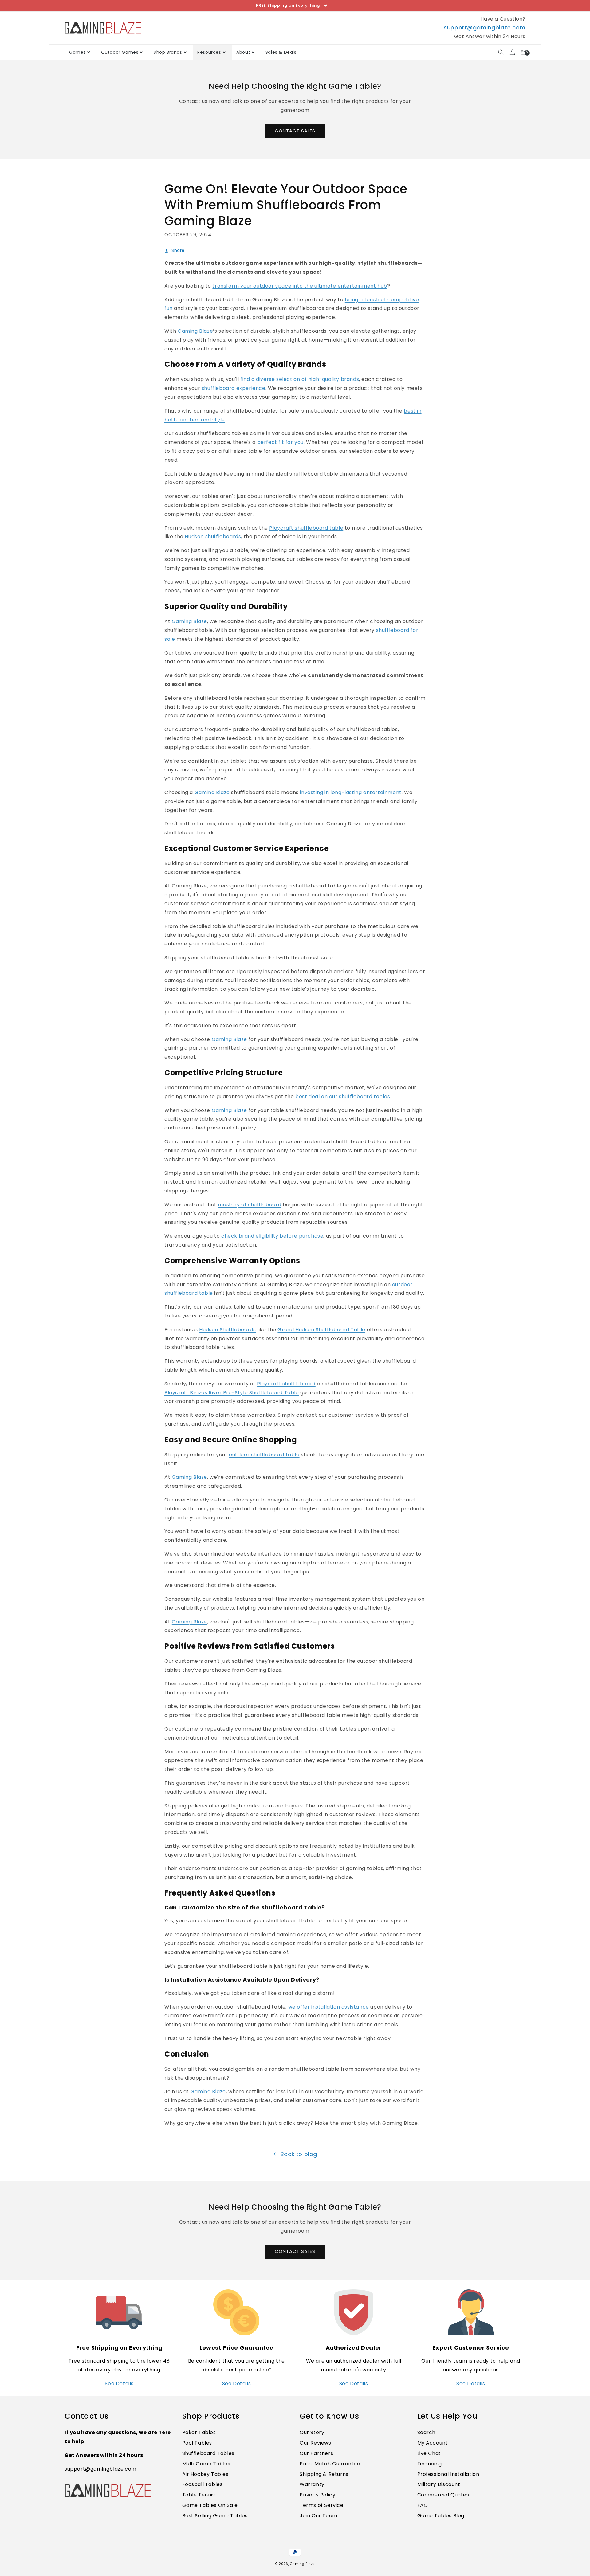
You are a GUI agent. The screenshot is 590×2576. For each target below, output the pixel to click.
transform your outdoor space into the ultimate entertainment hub (300, 286)
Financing (430, 2464)
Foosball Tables (203, 2484)
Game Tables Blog (441, 2516)
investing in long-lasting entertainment (351, 792)
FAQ (423, 2505)
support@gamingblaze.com (485, 27)
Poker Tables (199, 2432)
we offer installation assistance (329, 2007)
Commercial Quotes (443, 2495)
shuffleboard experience (234, 388)
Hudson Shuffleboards (227, 1330)
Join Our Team (319, 2516)
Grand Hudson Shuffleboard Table (321, 1330)
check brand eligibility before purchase (272, 1236)
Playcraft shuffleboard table (306, 528)
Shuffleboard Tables (208, 2453)
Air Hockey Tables (205, 2474)
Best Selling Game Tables (215, 2516)
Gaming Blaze (195, 331)
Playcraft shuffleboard (286, 1384)
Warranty (312, 2484)
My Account (433, 2443)
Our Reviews (315, 2443)
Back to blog (299, 2154)
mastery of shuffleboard (250, 1205)
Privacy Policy (317, 2495)
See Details (119, 2384)
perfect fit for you (280, 442)
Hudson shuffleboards (213, 536)
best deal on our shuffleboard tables (343, 1096)
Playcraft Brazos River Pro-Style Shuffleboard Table (232, 1393)
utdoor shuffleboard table (266, 1455)
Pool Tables (197, 2443)
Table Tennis (199, 2495)
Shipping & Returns (324, 2474)
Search (427, 2432)
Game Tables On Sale (210, 2505)
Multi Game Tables (206, 2464)
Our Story (312, 2432)
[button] (501, 52)
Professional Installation (448, 2474)
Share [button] (178, 250)
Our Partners (316, 2453)
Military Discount (439, 2484)
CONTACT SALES (295, 131)
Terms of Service (322, 2505)
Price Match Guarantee (330, 2464)
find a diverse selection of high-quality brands (300, 379)
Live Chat (429, 2453)
